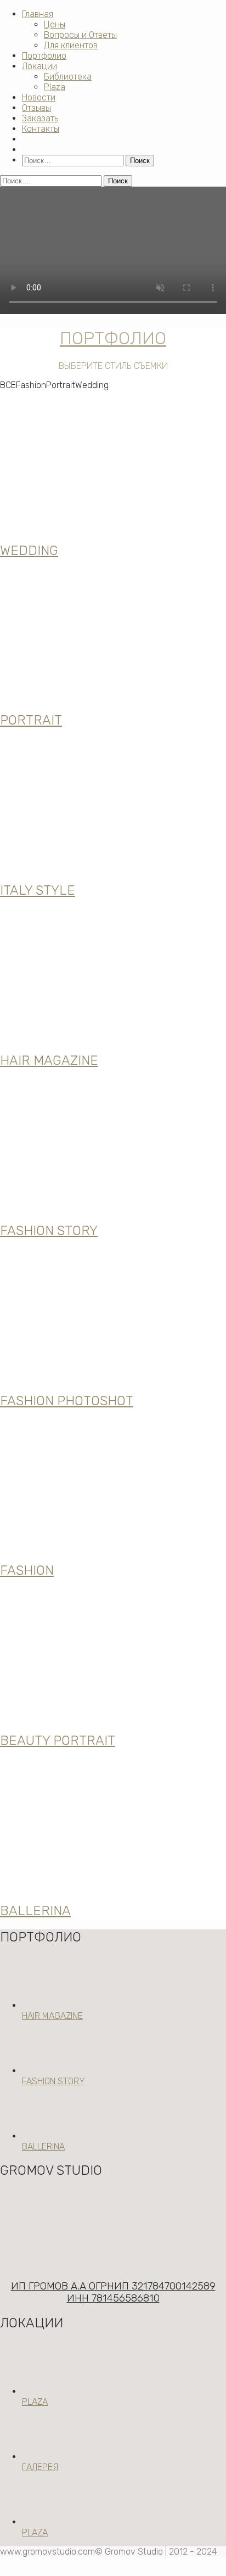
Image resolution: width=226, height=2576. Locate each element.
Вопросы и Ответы (80, 35)
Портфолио (44, 56)
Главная (38, 14)
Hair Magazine (52, 2016)
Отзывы (36, 108)
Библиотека (68, 77)
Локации (39, 66)
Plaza (55, 87)
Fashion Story (53, 2081)
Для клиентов (71, 45)
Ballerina (43, 2146)
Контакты (41, 129)
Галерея (40, 2467)
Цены (55, 24)
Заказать (40, 118)
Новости (39, 97)
